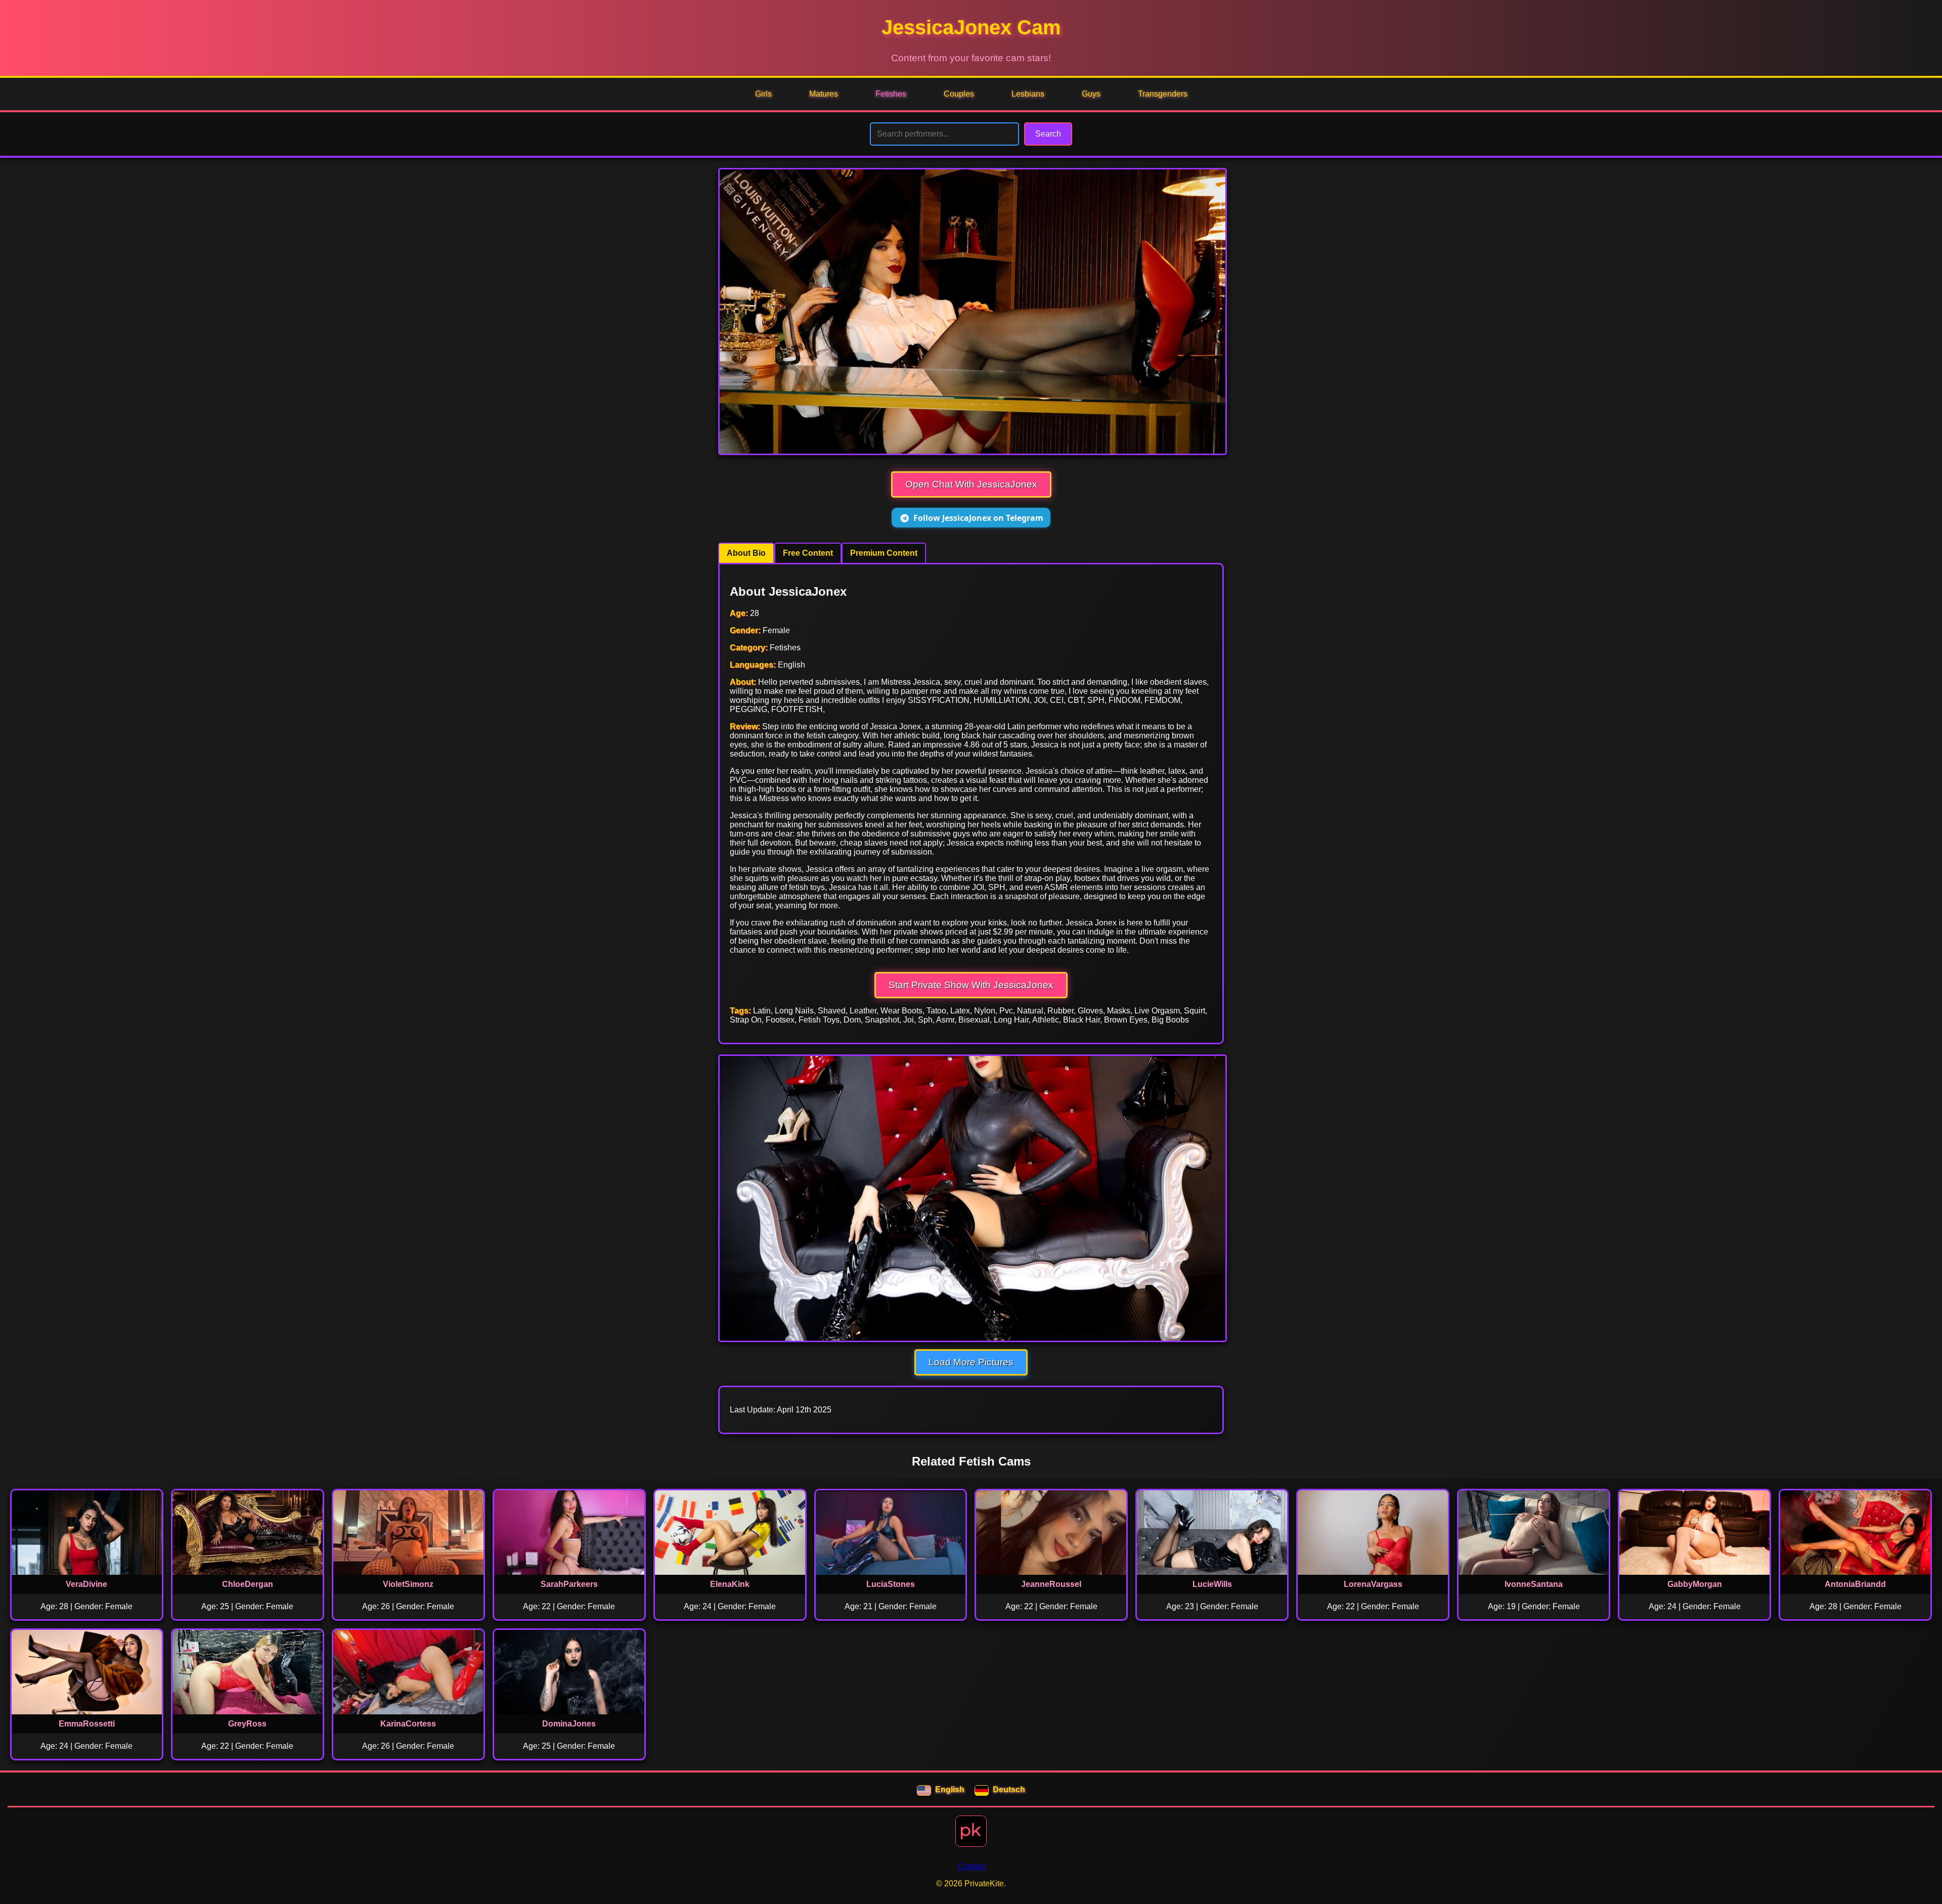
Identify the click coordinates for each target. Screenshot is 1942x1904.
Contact (971, 1866)
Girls (763, 94)
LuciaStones (891, 1584)
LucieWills (1212, 1584)
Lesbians (1028, 94)
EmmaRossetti (87, 1724)
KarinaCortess (408, 1724)
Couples (959, 94)
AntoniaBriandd (1855, 1584)
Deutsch (1009, 1789)
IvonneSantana (1534, 1584)
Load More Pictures (971, 1362)
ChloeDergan (248, 1584)
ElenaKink (730, 1584)
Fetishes (891, 94)
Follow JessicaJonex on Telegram (978, 518)
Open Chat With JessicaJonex (971, 484)
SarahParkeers (569, 1584)
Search (1048, 134)
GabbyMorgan (1695, 1584)
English (950, 1789)
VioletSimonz (408, 1584)
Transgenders (1163, 94)
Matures (824, 94)
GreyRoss (247, 1724)
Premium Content (884, 553)
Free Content (808, 553)
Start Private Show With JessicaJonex (971, 985)
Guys (1091, 94)
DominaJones (569, 1724)
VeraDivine (86, 1584)
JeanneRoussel (1051, 1584)
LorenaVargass (1373, 1584)
